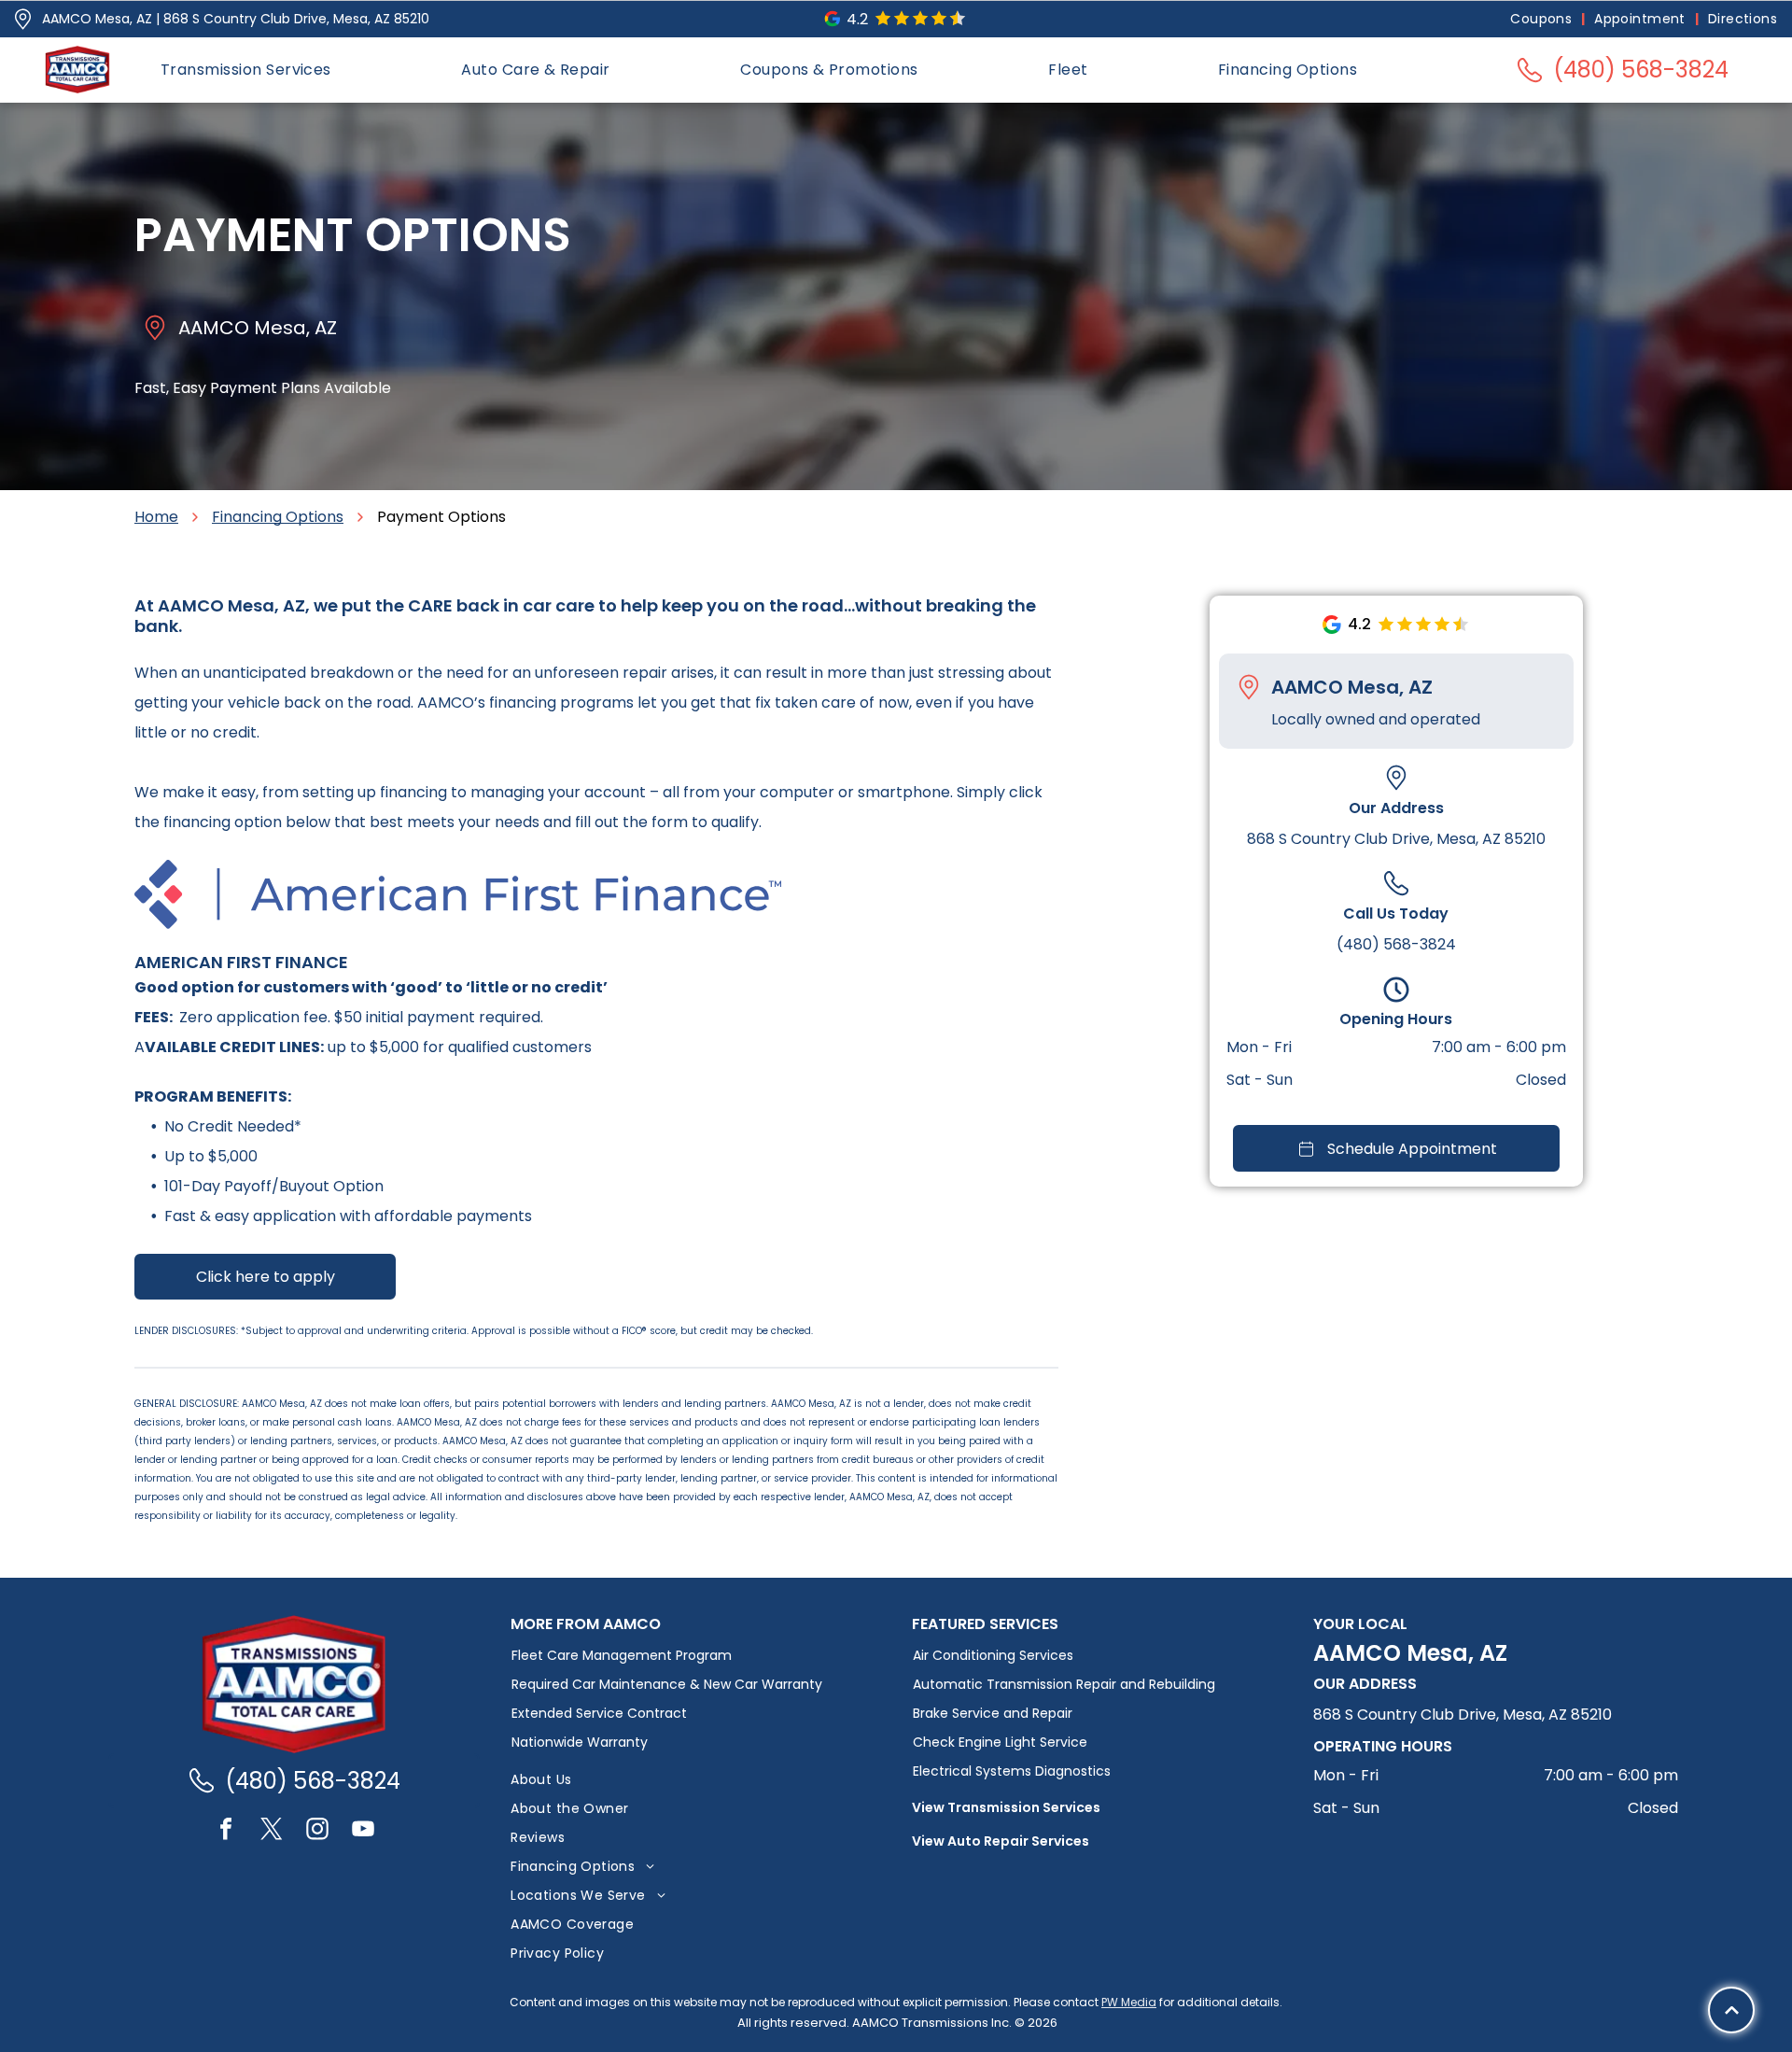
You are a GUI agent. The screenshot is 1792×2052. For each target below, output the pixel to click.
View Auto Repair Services (1001, 1841)
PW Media (1129, 2002)
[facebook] (226, 1831)
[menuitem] (1543, 19)
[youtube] (363, 1831)
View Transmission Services (1006, 1807)
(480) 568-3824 (1396, 945)
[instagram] (317, 1831)
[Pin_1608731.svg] (23, 19)
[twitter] (272, 1831)
